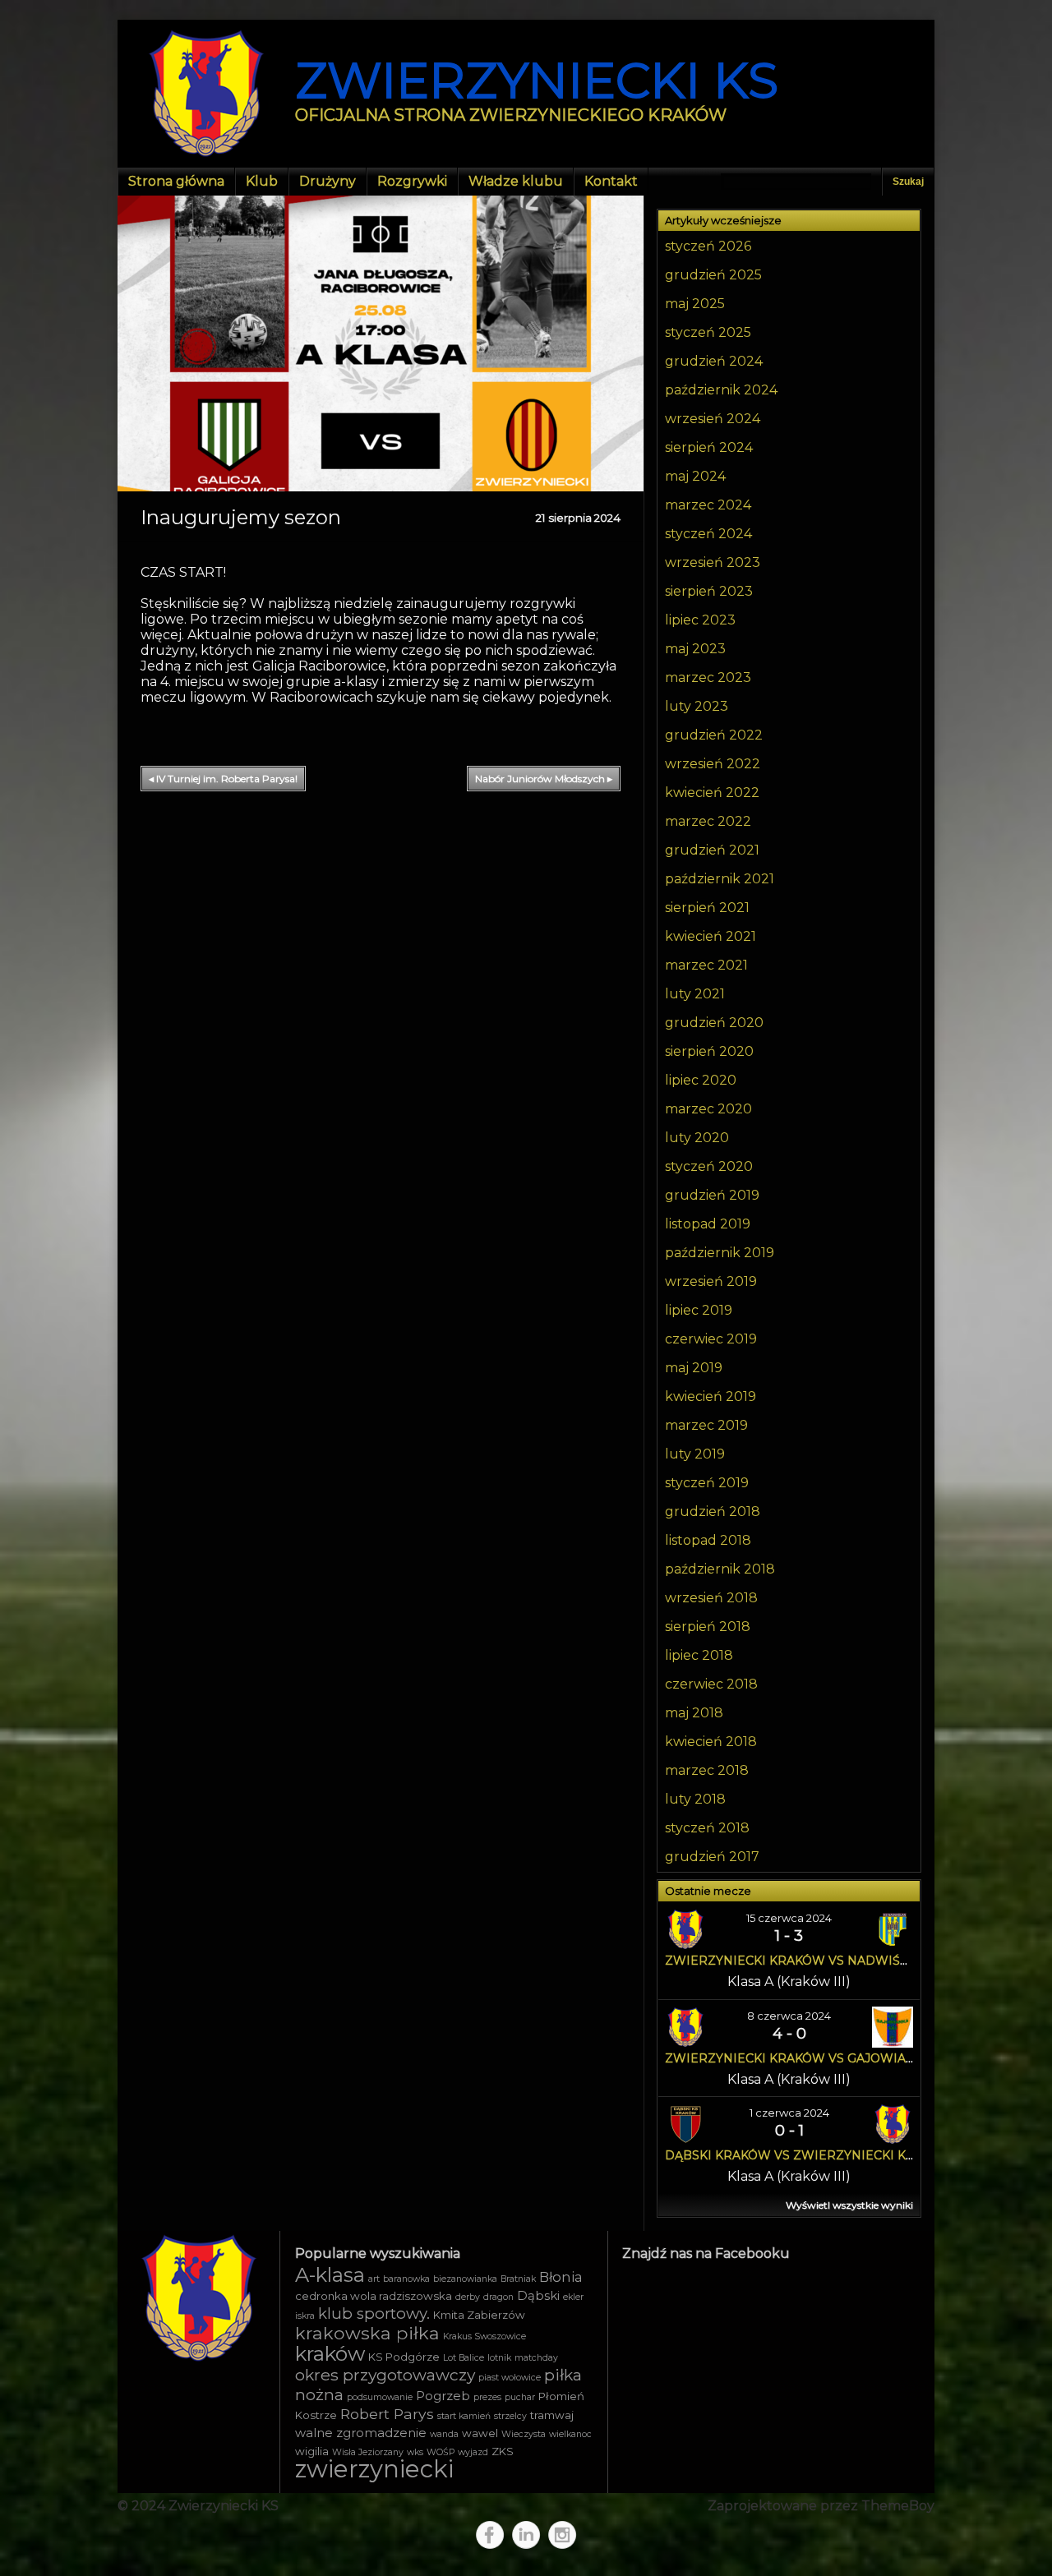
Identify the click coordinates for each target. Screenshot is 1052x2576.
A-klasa (330, 2275)
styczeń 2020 (709, 1166)
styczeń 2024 (708, 534)
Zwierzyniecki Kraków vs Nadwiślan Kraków (825, 1961)
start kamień (464, 2416)
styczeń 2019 (707, 1483)
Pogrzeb (443, 2396)
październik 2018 (720, 1569)
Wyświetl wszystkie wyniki (849, 2205)
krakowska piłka (367, 2333)
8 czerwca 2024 (789, 2016)
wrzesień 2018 (711, 1598)
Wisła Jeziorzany (368, 2452)
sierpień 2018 (708, 1627)
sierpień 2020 (709, 1051)
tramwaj (552, 2415)
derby (468, 2297)
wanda (444, 2434)
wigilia (312, 2451)
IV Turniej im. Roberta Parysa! (223, 779)
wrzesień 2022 (713, 764)
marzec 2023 (708, 677)
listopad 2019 (708, 1224)
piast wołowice (510, 2378)
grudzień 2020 (714, 1023)
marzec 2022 (708, 821)
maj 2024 (695, 476)
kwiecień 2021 (711, 936)
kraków (330, 2353)
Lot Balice (464, 2358)
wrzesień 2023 (713, 562)
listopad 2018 (708, 1540)
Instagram (562, 2535)
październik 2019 (720, 1253)
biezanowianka (465, 2279)
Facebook (490, 2535)
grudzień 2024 (714, 361)
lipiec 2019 (699, 1310)
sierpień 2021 (707, 908)
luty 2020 (697, 1138)
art (374, 2279)
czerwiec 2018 (711, 1684)
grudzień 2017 (712, 1857)
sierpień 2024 (709, 447)
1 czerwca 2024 (789, 2113)
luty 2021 (695, 994)
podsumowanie (380, 2397)
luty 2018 (695, 1799)
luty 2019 (695, 1454)
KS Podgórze (404, 2357)
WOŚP (441, 2452)
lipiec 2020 (701, 1080)
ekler (573, 2297)
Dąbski (538, 2296)
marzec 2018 (707, 1770)
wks (415, 2452)
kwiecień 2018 (711, 1742)
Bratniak (518, 2279)
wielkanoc (570, 2434)
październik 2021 (720, 879)
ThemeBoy (898, 2506)
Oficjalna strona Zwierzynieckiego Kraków (511, 115)
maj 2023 (695, 649)
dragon (498, 2297)
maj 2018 (694, 1713)
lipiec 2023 (700, 620)
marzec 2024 (708, 505)
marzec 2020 (708, 1109)
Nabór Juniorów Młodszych (544, 779)
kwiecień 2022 (712, 793)
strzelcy (510, 2416)
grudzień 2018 (713, 1511)
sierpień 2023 (709, 591)
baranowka (406, 2279)
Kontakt (611, 181)
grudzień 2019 (712, 1195)
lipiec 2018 (699, 1655)
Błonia (561, 2277)
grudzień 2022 (714, 735)
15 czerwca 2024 (789, 1918)
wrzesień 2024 (713, 419)
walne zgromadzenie (361, 2433)
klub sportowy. (374, 2313)
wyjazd (473, 2452)
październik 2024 (721, 390)
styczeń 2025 (708, 332)
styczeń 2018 (707, 1828)
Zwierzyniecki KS (537, 80)
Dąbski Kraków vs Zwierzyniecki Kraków (809, 2155)
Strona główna (176, 181)
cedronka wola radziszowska (374, 2296)
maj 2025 (695, 304)
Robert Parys (387, 2414)
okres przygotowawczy (385, 2375)
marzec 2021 (706, 965)
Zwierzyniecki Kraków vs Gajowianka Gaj (812, 2058)
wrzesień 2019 (711, 1281)
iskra (305, 2316)
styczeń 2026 (708, 246)
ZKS (503, 2451)
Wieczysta (524, 2434)
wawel (480, 2433)
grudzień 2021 (712, 850)
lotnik (499, 2358)
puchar (520, 2397)
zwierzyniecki (374, 2469)
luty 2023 (697, 706)
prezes (487, 2397)
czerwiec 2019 (711, 1339)
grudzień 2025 (713, 275)
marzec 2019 (706, 1425)
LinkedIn (526, 2535)
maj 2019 (694, 1368)
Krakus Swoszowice (484, 2336)
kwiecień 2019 (711, 1396)
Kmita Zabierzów (479, 2315)
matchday (536, 2358)
